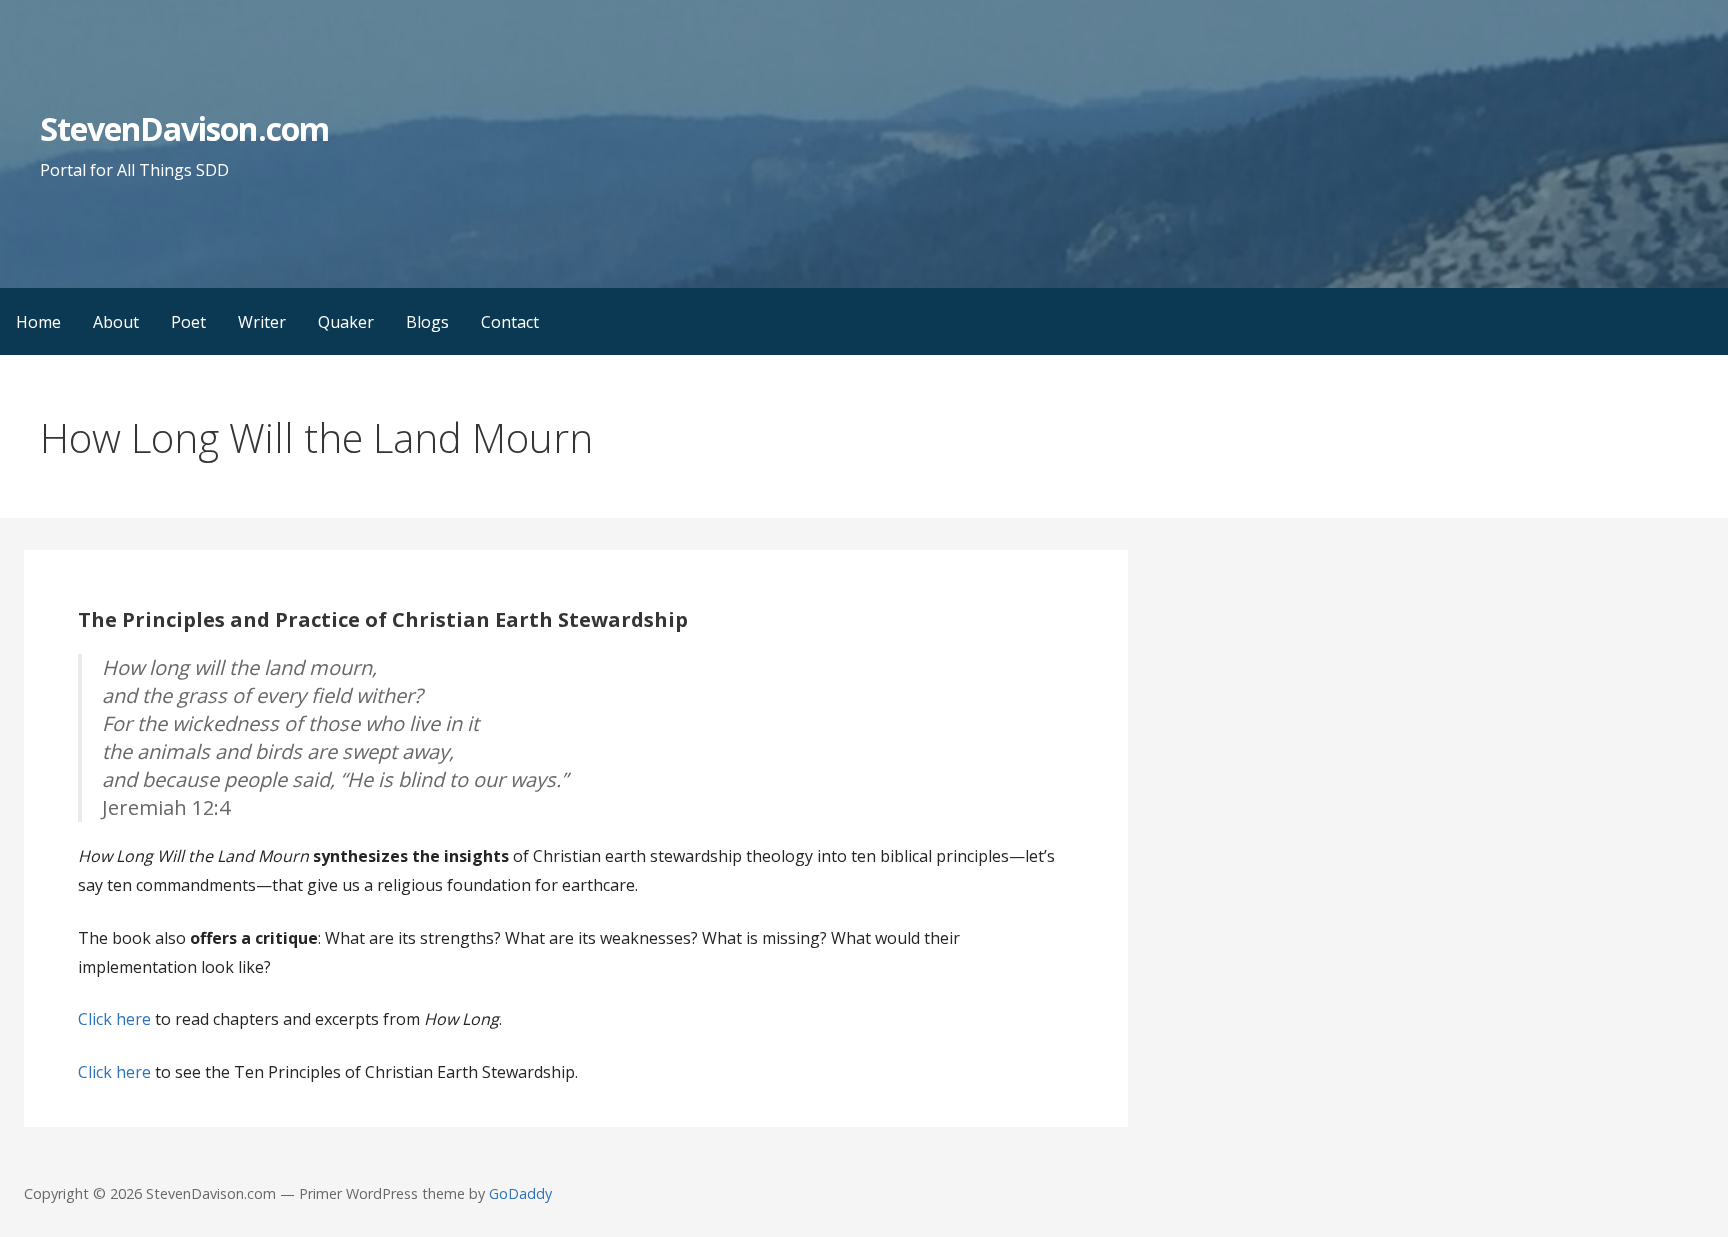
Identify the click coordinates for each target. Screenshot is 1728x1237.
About (116, 322)
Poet (188, 322)
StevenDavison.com (184, 128)
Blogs (427, 322)
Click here (114, 1019)
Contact (510, 322)
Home (38, 322)
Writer (262, 322)
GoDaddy (520, 1193)
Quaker (346, 322)
